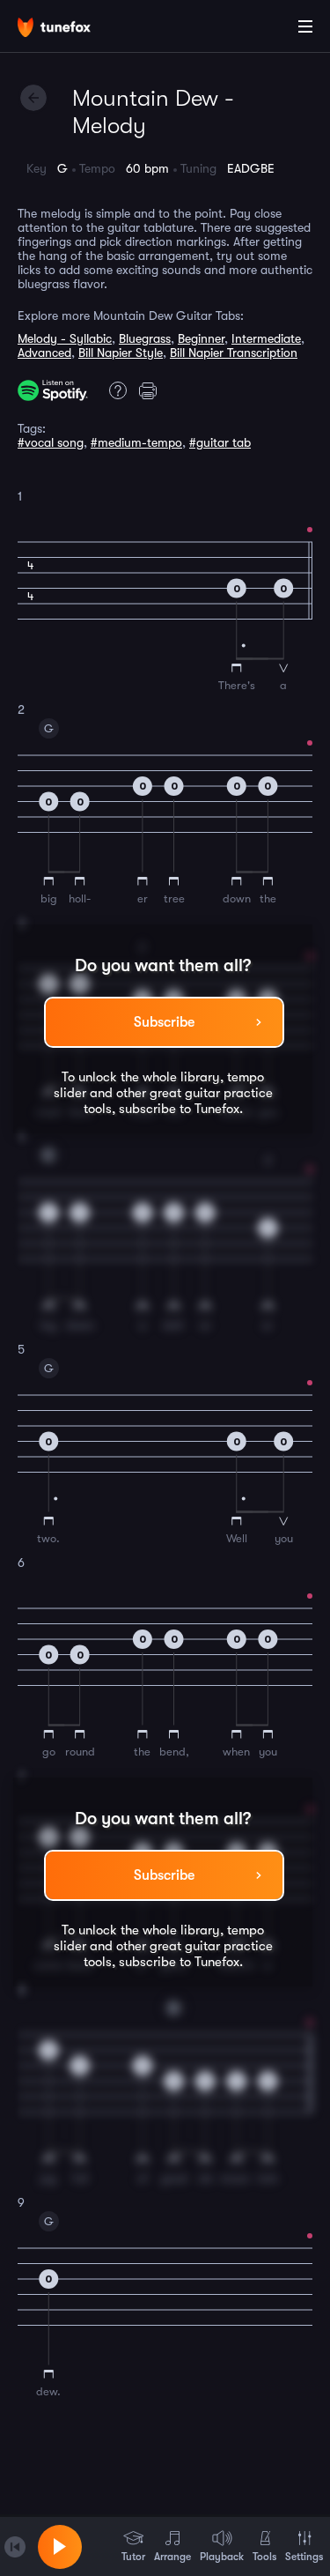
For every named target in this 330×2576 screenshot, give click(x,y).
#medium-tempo (136, 442)
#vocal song (51, 442)
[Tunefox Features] (114, 390)
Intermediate (266, 338)
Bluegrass (145, 338)
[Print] (152, 390)
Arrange (172, 2557)
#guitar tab (220, 442)
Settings (304, 2557)
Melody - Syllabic (65, 338)
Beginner (201, 338)
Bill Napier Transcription (234, 353)
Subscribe (164, 1022)
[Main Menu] (305, 26)
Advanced (44, 353)
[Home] (70, 29)
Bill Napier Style (121, 353)
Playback (222, 2557)
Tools (264, 2557)
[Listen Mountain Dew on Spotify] (53, 390)
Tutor (133, 2557)
